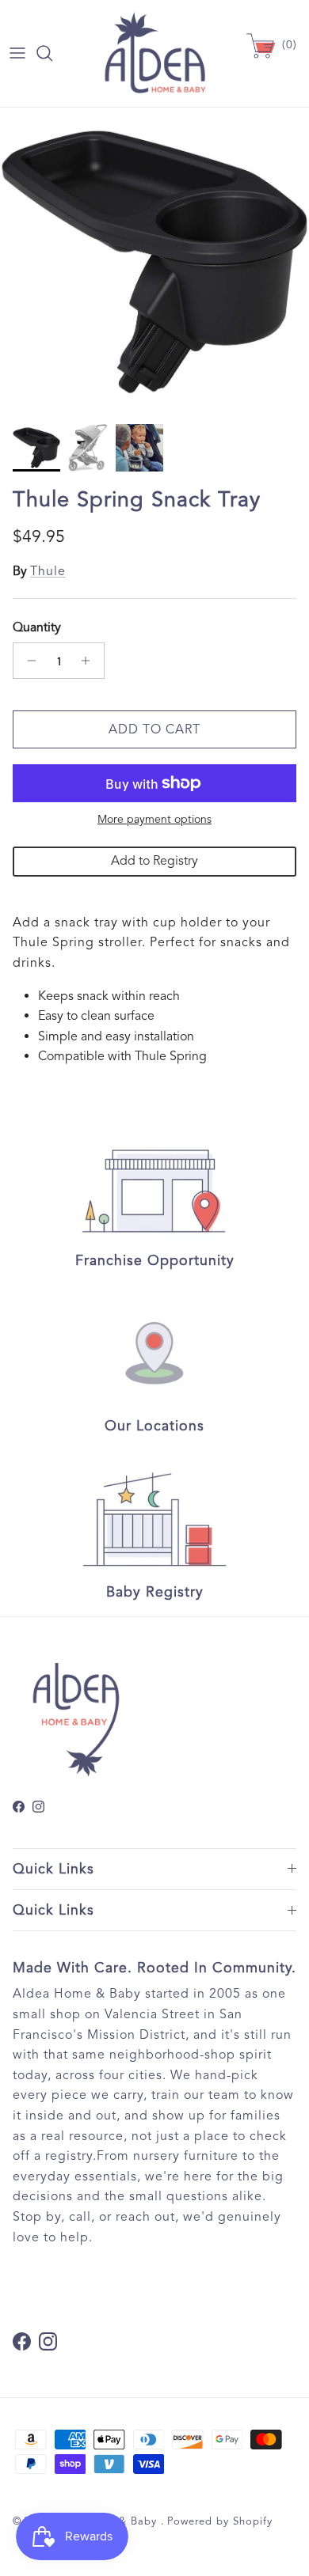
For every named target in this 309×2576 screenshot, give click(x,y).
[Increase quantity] (90, 661)
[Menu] (17, 53)
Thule (48, 571)
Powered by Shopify (220, 2521)
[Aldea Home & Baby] (155, 53)
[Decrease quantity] (27, 661)
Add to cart (154, 729)
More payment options (154, 820)
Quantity (37, 627)
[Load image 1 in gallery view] (154, 262)
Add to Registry (154, 861)
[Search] (52, 53)
